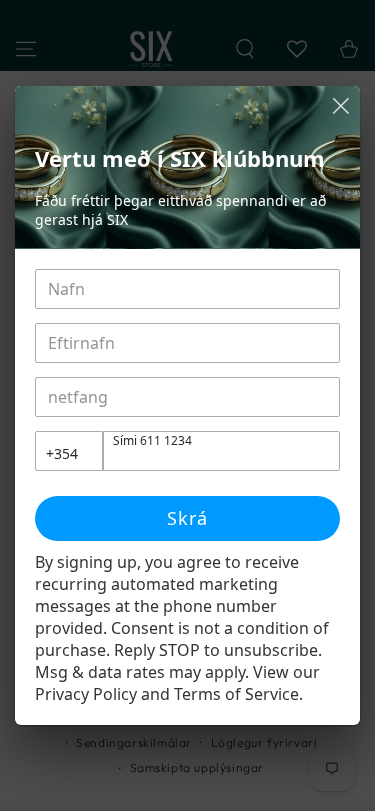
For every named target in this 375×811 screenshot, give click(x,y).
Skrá (187, 518)
